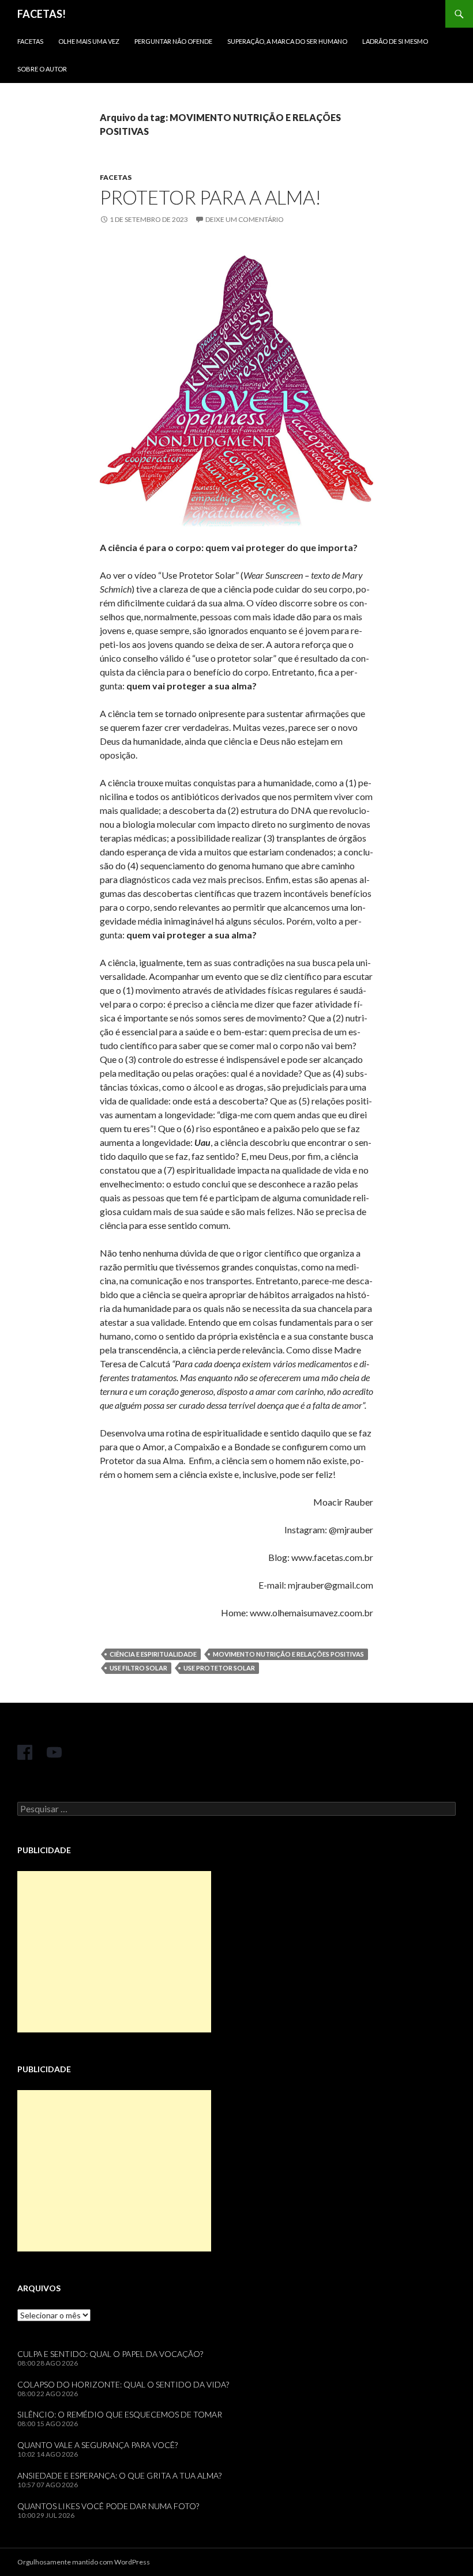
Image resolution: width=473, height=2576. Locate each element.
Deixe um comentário (245, 219)
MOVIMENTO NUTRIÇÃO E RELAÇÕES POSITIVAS (288, 1654)
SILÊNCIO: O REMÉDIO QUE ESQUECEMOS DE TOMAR (120, 2414)
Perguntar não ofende (173, 41)
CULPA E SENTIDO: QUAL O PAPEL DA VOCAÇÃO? (110, 2354)
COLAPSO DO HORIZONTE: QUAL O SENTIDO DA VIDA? (123, 2384)
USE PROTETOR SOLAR (219, 1668)
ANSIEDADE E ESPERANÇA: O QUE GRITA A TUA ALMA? (119, 2475)
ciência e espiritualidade (153, 1654)
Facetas (30, 41)
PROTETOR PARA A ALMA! (211, 197)
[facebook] (25, 1752)
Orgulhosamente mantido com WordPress (84, 2562)
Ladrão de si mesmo (395, 41)
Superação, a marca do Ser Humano (287, 41)
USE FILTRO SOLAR (138, 1668)
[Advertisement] (114, 1952)
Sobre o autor (42, 69)
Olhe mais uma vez (89, 41)
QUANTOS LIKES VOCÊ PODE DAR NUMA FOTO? (108, 2506)
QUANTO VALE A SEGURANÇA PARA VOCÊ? (97, 2445)
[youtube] (54, 1752)
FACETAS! (42, 14)
